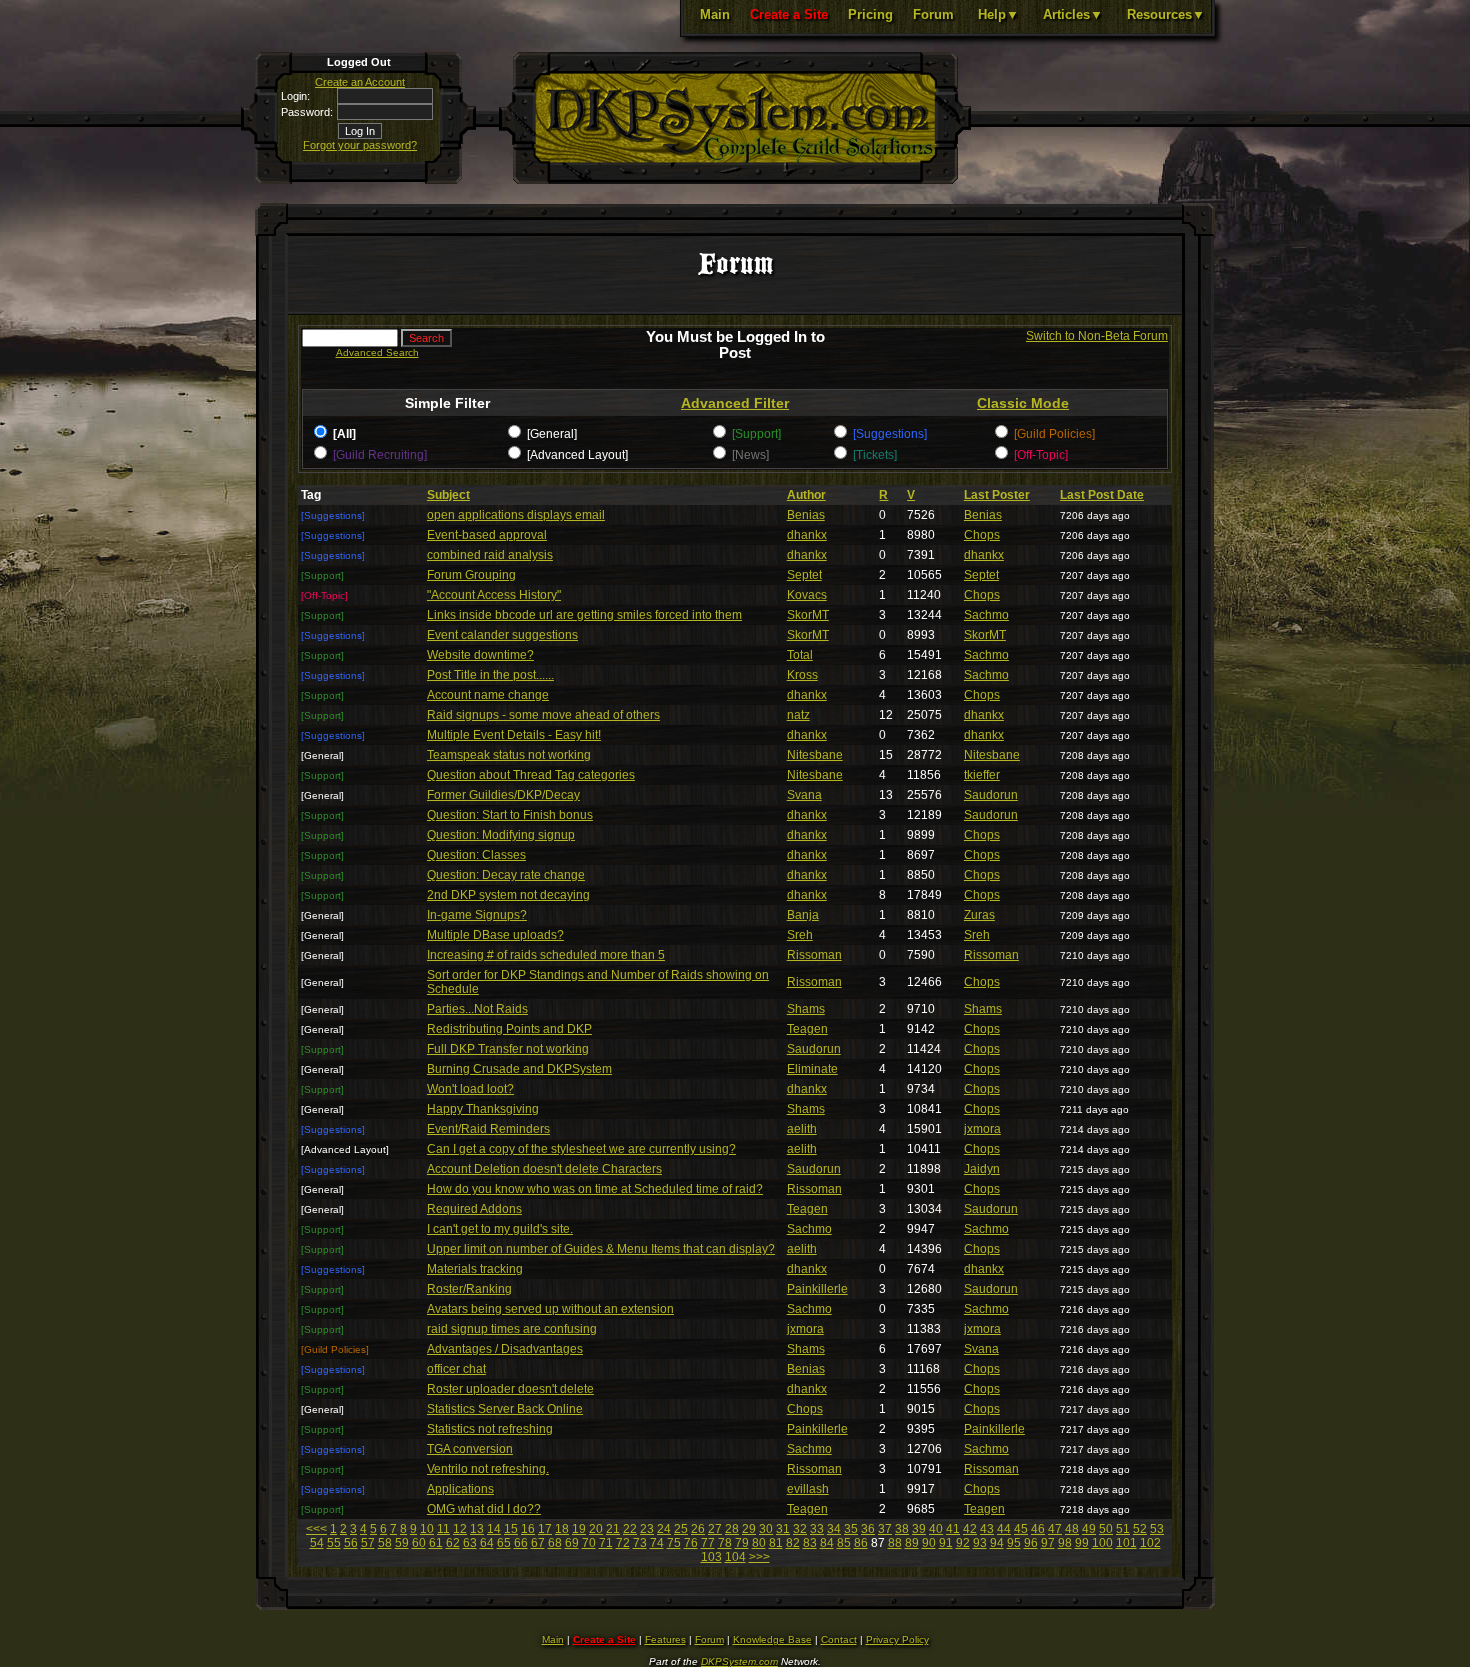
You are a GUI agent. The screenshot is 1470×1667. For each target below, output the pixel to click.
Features (665, 1639)
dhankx (807, 535)
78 (725, 1543)
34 (834, 1529)
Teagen (807, 1029)
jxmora (982, 1129)
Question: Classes (476, 855)
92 (963, 1543)
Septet (804, 575)
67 (538, 1543)
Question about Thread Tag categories (531, 775)
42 (970, 1529)
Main (715, 14)
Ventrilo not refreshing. (488, 1469)
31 (783, 1529)
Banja (803, 915)
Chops (982, 535)
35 (851, 1529)
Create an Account (360, 82)
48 (1072, 1529)
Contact (839, 1639)
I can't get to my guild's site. (500, 1229)
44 (1004, 1529)
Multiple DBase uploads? (495, 935)
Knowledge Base (772, 1639)
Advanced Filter (735, 403)
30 (766, 1529)
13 (477, 1529)
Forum (933, 14)
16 (528, 1529)
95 (1014, 1543)
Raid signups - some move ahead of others (543, 715)
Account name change (488, 695)
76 (691, 1543)
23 (647, 1529)
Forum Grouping (471, 575)
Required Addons (474, 1209)
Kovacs (807, 595)
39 (919, 1529)
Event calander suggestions (502, 635)
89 (912, 1543)
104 (735, 1557)
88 (895, 1543)
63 (470, 1543)
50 (1106, 1529)
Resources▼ (1166, 14)
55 (334, 1543)
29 (749, 1529)
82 (793, 1543)
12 (460, 1529)
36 (868, 1529)
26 (698, 1529)
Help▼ (998, 14)
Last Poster (997, 495)
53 (1157, 1529)
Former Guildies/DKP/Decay (503, 795)
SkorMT (808, 615)
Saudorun (991, 795)
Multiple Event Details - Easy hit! (514, 735)
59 (402, 1543)
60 (419, 1543)
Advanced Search (377, 352)
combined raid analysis (490, 555)
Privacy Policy (897, 1639)
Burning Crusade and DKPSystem (519, 1069)
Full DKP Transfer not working (508, 1049)
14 (494, 1529)
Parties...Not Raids (477, 1009)
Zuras (979, 915)
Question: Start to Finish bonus (510, 815)
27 (715, 1529)
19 (579, 1529)
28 (732, 1529)
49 (1089, 1529)
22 (630, 1529)
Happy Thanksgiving (483, 1109)
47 (1055, 1529)
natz (798, 715)
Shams (806, 1009)
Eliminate (812, 1069)
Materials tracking (475, 1269)
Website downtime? (480, 655)
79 (742, 1543)
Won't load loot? (470, 1089)
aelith (802, 1129)
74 (657, 1543)
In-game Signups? (477, 915)
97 (1048, 1543)
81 (776, 1543)
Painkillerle (817, 1289)
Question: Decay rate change (506, 875)
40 (936, 1529)
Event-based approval (487, 535)
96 (1031, 1543)
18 (562, 1529)
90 (929, 1543)
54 (317, 1543)
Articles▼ (1073, 14)
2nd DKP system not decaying (508, 895)
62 (453, 1543)
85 (844, 1543)
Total (800, 655)
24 (664, 1529)
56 (351, 1543)
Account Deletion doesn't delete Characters (544, 1169)
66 (521, 1543)
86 (861, 1543)
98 (1065, 1543)
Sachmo (986, 615)
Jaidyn (982, 1169)
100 (1102, 1543)
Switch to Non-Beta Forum (1097, 336)
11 (443, 1529)
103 (711, 1557)
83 (810, 1543)
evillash (808, 1489)
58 (385, 1543)
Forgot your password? (360, 145)
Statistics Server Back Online (505, 1409)
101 (1126, 1543)
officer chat (456, 1369)
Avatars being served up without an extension (550, 1309)
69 (572, 1543)
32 (800, 1529)
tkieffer (982, 775)
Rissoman (814, 955)
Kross (802, 675)
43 (987, 1529)
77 (708, 1543)
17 (545, 1529)
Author (806, 495)
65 (504, 1543)
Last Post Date (1102, 495)
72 (623, 1543)
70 (589, 1543)
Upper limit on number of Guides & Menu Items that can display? (601, 1249)
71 (606, 1543)
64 (487, 1543)
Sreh (800, 935)
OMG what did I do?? (484, 1509)
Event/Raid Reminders (488, 1129)
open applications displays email (516, 515)
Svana (804, 795)
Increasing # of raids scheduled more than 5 (546, 955)
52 (1140, 1529)
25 (681, 1529)
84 (827, 1543)
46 (1038, 1529)
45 (1021, 1529)
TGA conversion (470, 1449)
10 (427, 1529)
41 (953, 1529)
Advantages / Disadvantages (505, 1349)
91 (946, 1543)
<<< (316, 1529)
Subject (448, 495)
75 (674, 1543)
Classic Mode (1023, 403)
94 (997, 1543)
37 (885, 1529)
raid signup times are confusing (512, 1329)
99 (1082, 1543)
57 (368, 1543)
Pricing (870, 14)
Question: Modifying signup (501, 835)
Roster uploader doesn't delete (510, 1389)
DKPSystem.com (739, 1661)
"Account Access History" (494, 595)
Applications (460, 1489)
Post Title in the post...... (490, 675)
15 (511, 1529)
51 (1123, 1529)
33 (817, 1529)
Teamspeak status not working (509, 755)
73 (640, 1543)
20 (596, 1529)
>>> (759, 1557)
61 (436, 1543)
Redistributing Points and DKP (509, 1029)
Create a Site (789, 14)
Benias (806, 515)
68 (555, 1543)
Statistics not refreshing (490, 1429)
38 (902, 1529)
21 (613, 1529)
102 (1150, 1543)
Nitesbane (815, 755)
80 (759, 1543)
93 (980, 1543)
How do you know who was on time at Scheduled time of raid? (595, 1189)
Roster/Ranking (469, 1289)
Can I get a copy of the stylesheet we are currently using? (581, 1149)
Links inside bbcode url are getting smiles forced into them (584, 615)
